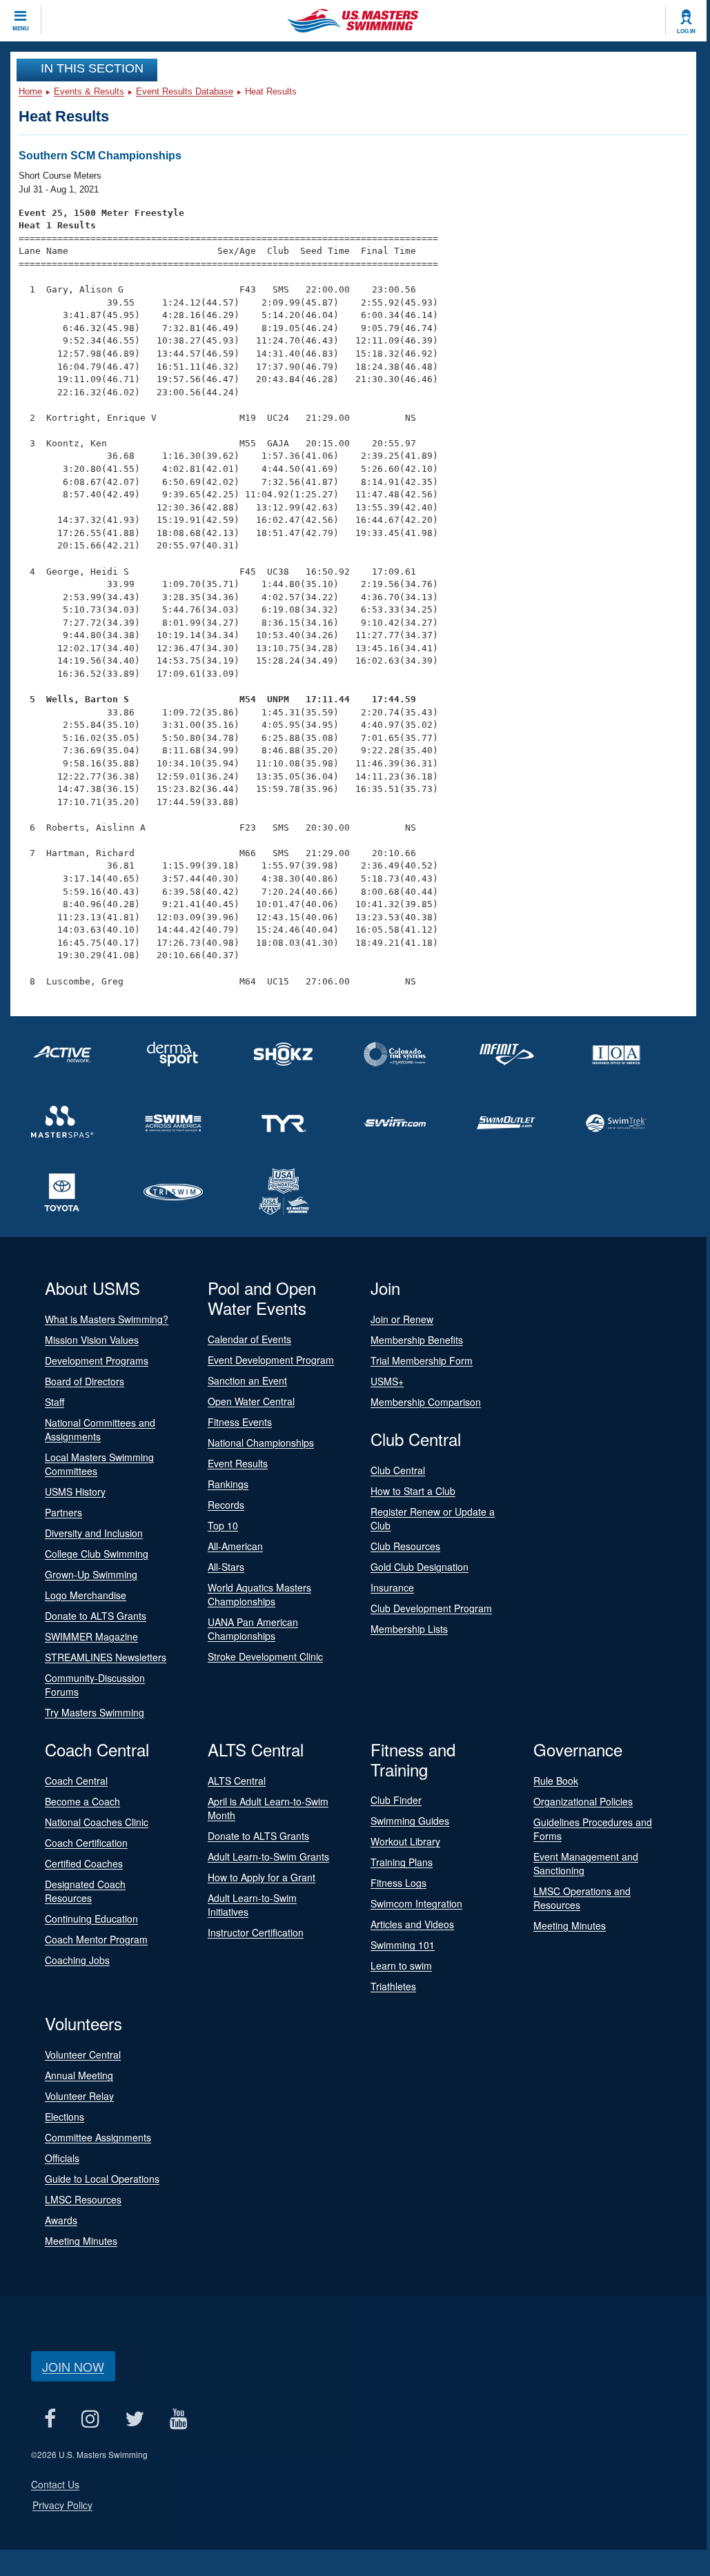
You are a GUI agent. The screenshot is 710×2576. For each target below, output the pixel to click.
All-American (235, 1546)
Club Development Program (431, 1608)
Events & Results (89, 91)
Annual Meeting (79, 2075)
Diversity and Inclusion (94, 1533)
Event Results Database (185, 91)
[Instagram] (90, 2418)
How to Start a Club (413, 1491)
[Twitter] (134, 2418)
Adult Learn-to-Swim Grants (268, 1856)
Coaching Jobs (77, 1960)
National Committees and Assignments (100, 1429)
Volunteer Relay (79, 2096)
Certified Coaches (84, 1863)
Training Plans (402, 1862)
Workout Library (405, 1841)
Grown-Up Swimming (91, 1574)
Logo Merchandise (86, 1595)
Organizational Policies (583, 1801)
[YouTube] (178, 2418)
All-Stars (226, 1567)
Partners (63, 1512)
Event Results (238, 1463)
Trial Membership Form (422, 1360)
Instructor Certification (256, 1932)
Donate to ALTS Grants (96, 1616)
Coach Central (76, 1781)
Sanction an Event (247, 1380)
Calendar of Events (249, 1339)
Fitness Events (240, 1422)
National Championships (261, 1443)
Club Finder (396, 1800)
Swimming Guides (410, 1821)
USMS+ (387, 1381)
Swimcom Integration (416, 1903)
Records (226, 1505)
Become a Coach (82, 1801)
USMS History (75, 1492)
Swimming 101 (403, 1945)
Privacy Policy (62, 2505)
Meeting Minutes (570, 1925)
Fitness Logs (398, 1883)
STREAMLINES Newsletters (106, 1657)
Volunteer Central (83, 2054)
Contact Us (55, 2484)
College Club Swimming (97, 1554)
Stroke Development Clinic (265, 1656)
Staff (55, 1402)
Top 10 (223, 1525)
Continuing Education (91, 1919)
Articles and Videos (412, 1924)
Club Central (398, 1470)
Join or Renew (402, 1319)
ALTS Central (237, 1781)
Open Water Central (251, 1401)
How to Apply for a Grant (262, 1877)
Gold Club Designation (420, 1567)
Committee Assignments (98, 2137)
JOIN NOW (73, 2366)
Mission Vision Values (92, 1340)
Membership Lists (409, 1629)
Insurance (392, 1587)
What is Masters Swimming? (107, 1319)
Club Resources (405, 1546)
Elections (65, 2117)
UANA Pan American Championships (253, 1629)
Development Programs (97, 1360)
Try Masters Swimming (95, 1712)
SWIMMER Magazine (91, 1636)
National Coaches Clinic (97, 1822)
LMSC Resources (83, 2199)
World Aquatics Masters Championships (259, 1594)
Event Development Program (271, 1360)
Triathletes (393, 1986)
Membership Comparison (426, 1402)
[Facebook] (50, 2418)
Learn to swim (401, 1965)
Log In (686, 31)
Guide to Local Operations (102, 2179)
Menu (21, 28)
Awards (61, 2220)
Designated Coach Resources (85, 1891)
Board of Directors (85, 1381)
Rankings (228, 1484)
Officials (62, 2158)
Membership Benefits (417, 1340)
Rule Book (556, 1781)
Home (30, 91)
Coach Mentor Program (96, 1939)
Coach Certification (86, 1843)
